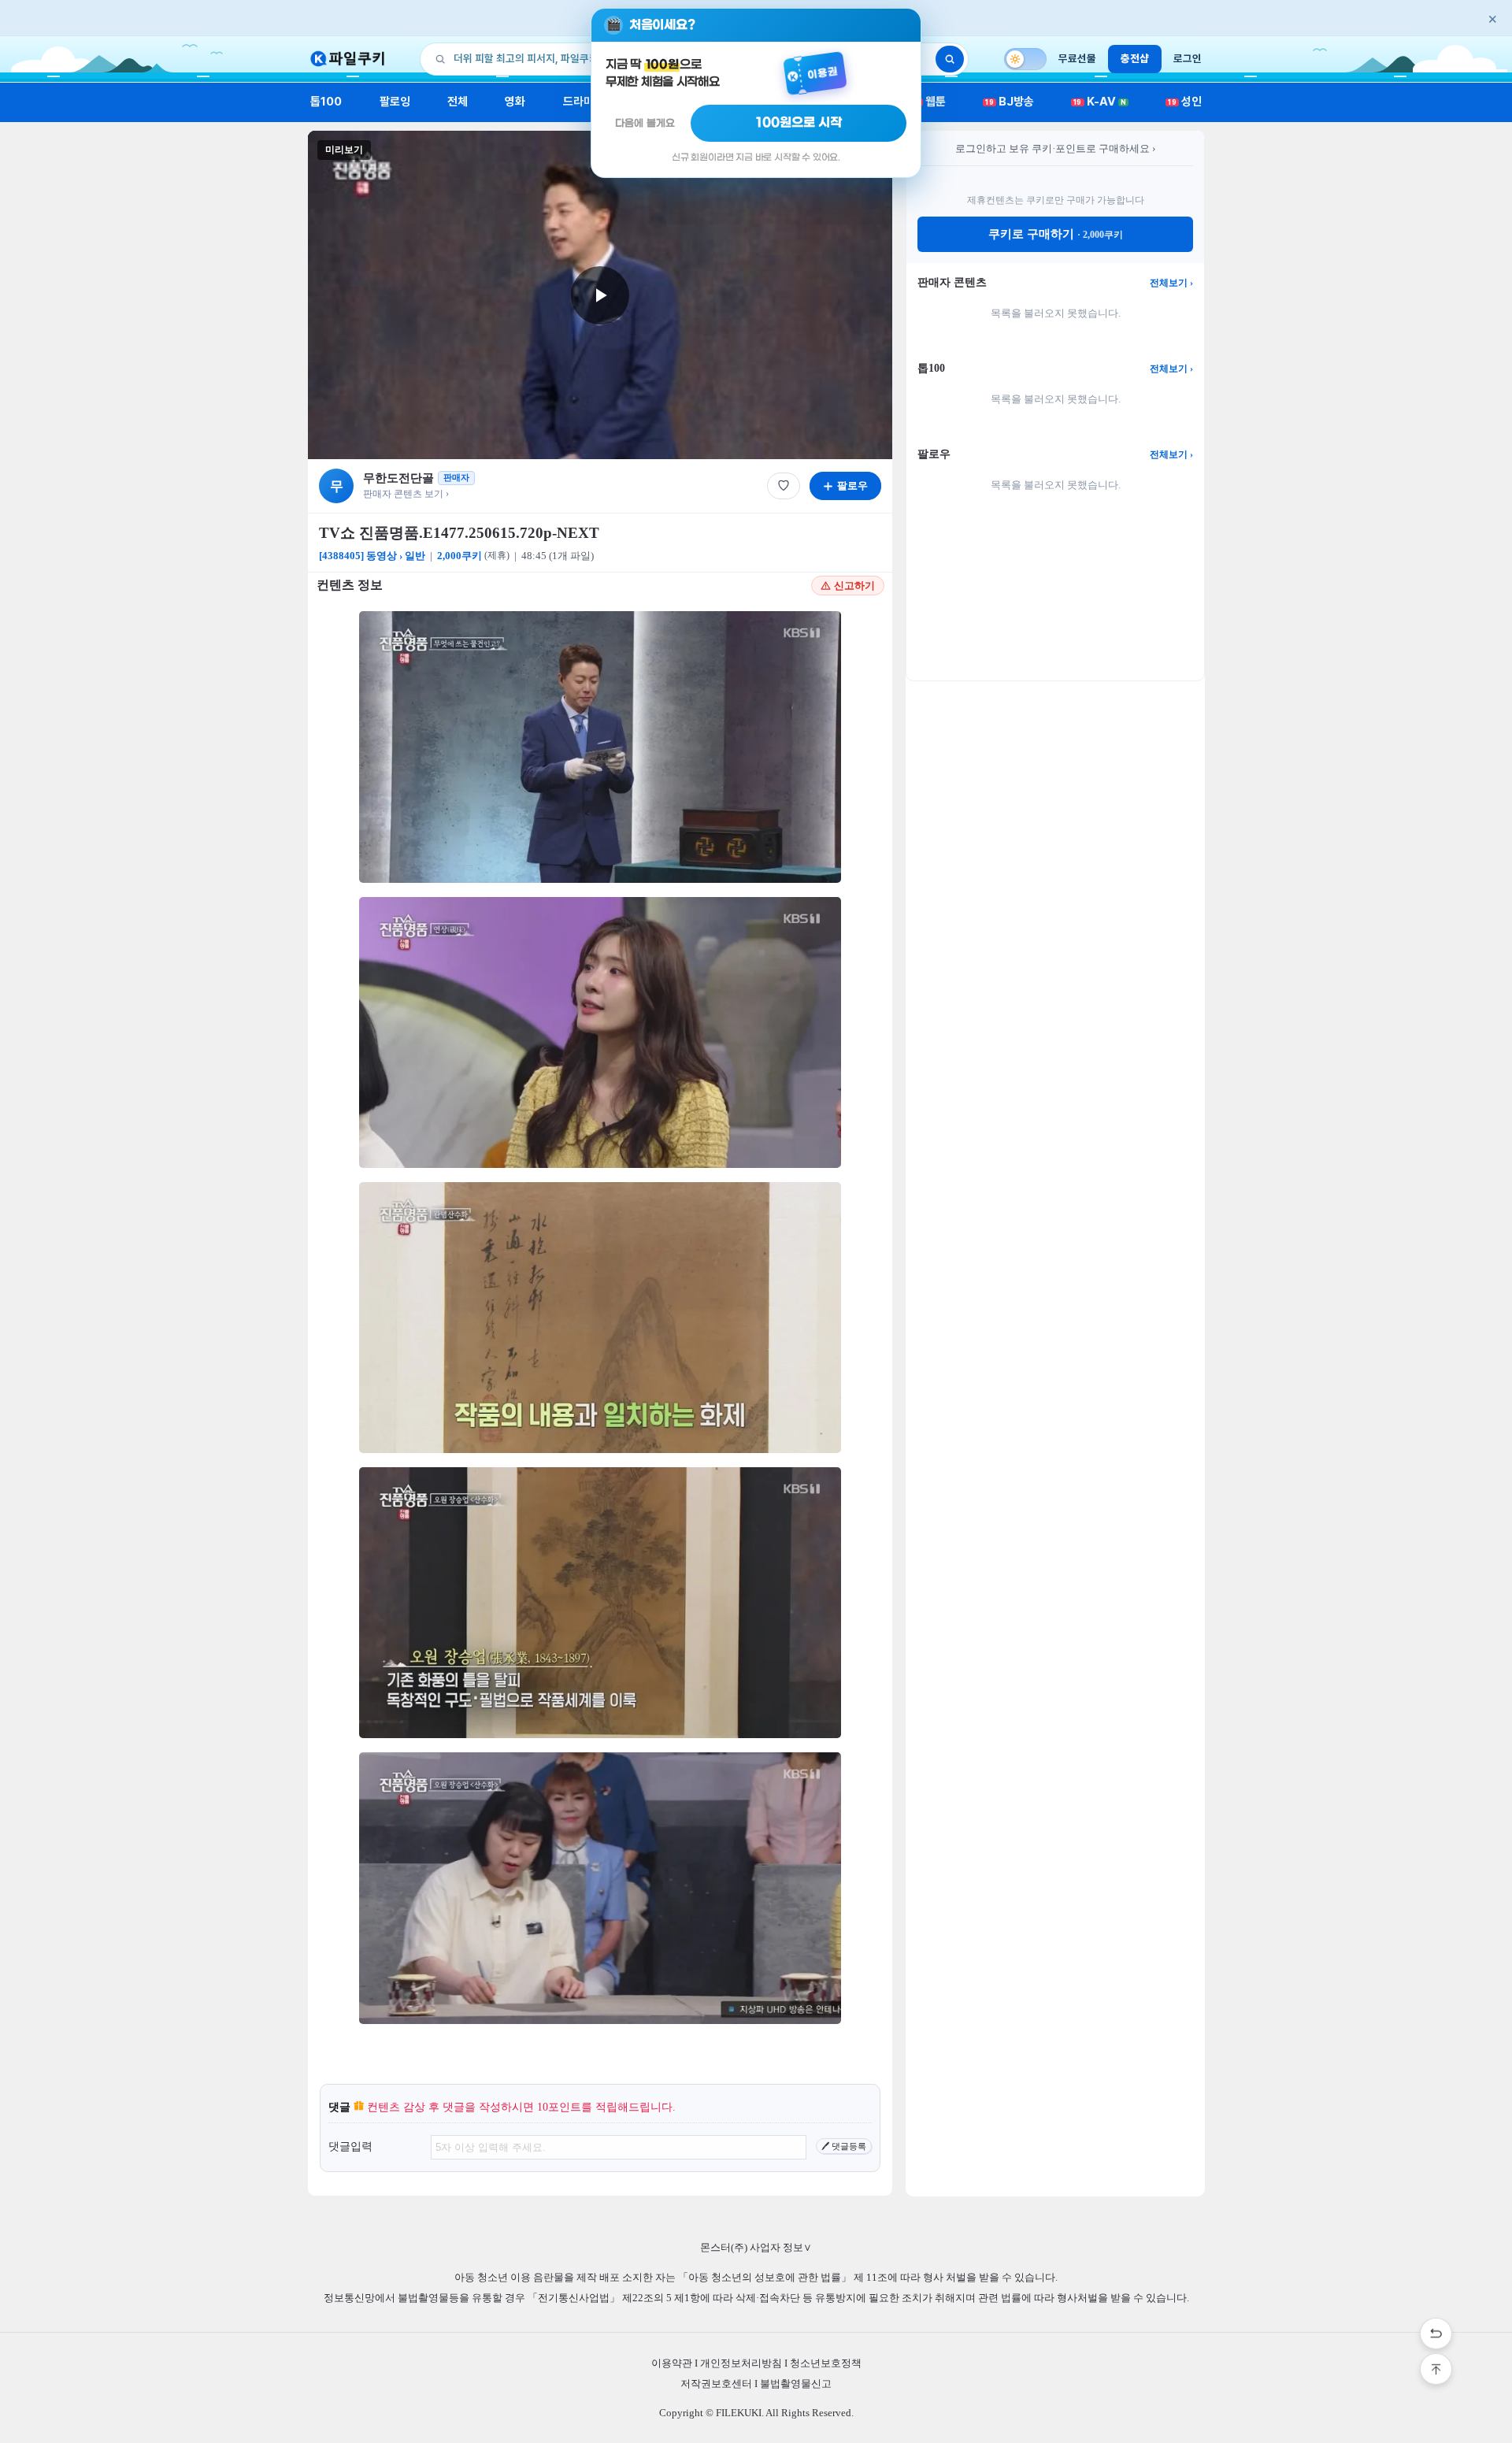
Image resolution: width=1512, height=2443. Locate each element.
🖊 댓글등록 (844, 2146)
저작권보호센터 (716, 2384)
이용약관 (672, 2363)
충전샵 (1135, 58)
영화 (515, 102)
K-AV (1100, 102)
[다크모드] (1025, 59)
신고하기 (854, 586)
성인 (1185, 102)
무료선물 (1077, 58)
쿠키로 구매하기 (1056, 234)
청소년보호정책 (826, 2363)
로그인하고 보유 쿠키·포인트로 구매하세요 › (1055, 148)
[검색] (950, 59)
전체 (458, 102)
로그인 (1188, 58)
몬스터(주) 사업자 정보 (756, 2247)
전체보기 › (1171, 283)
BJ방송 (1010, 102)
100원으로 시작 (799, 123)
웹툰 (930, 102)
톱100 (326, 102)
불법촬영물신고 (796, 2384)
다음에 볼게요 (645, 123)
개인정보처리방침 (741, 2363)
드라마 (578, 102)
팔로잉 (395, 102)
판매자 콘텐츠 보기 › (406, 494)
